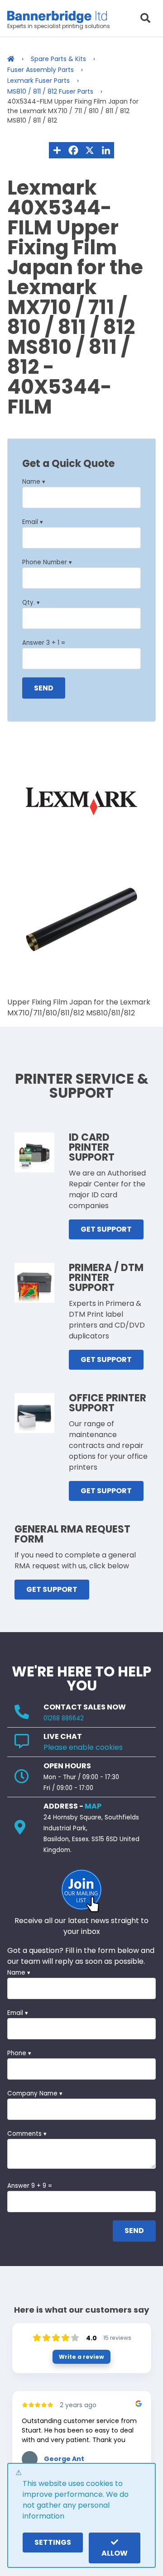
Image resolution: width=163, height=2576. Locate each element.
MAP (93, 1806)
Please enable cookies (83, 1747)
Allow (115, 2553)
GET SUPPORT (106, 1229)
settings (53, 2542)
